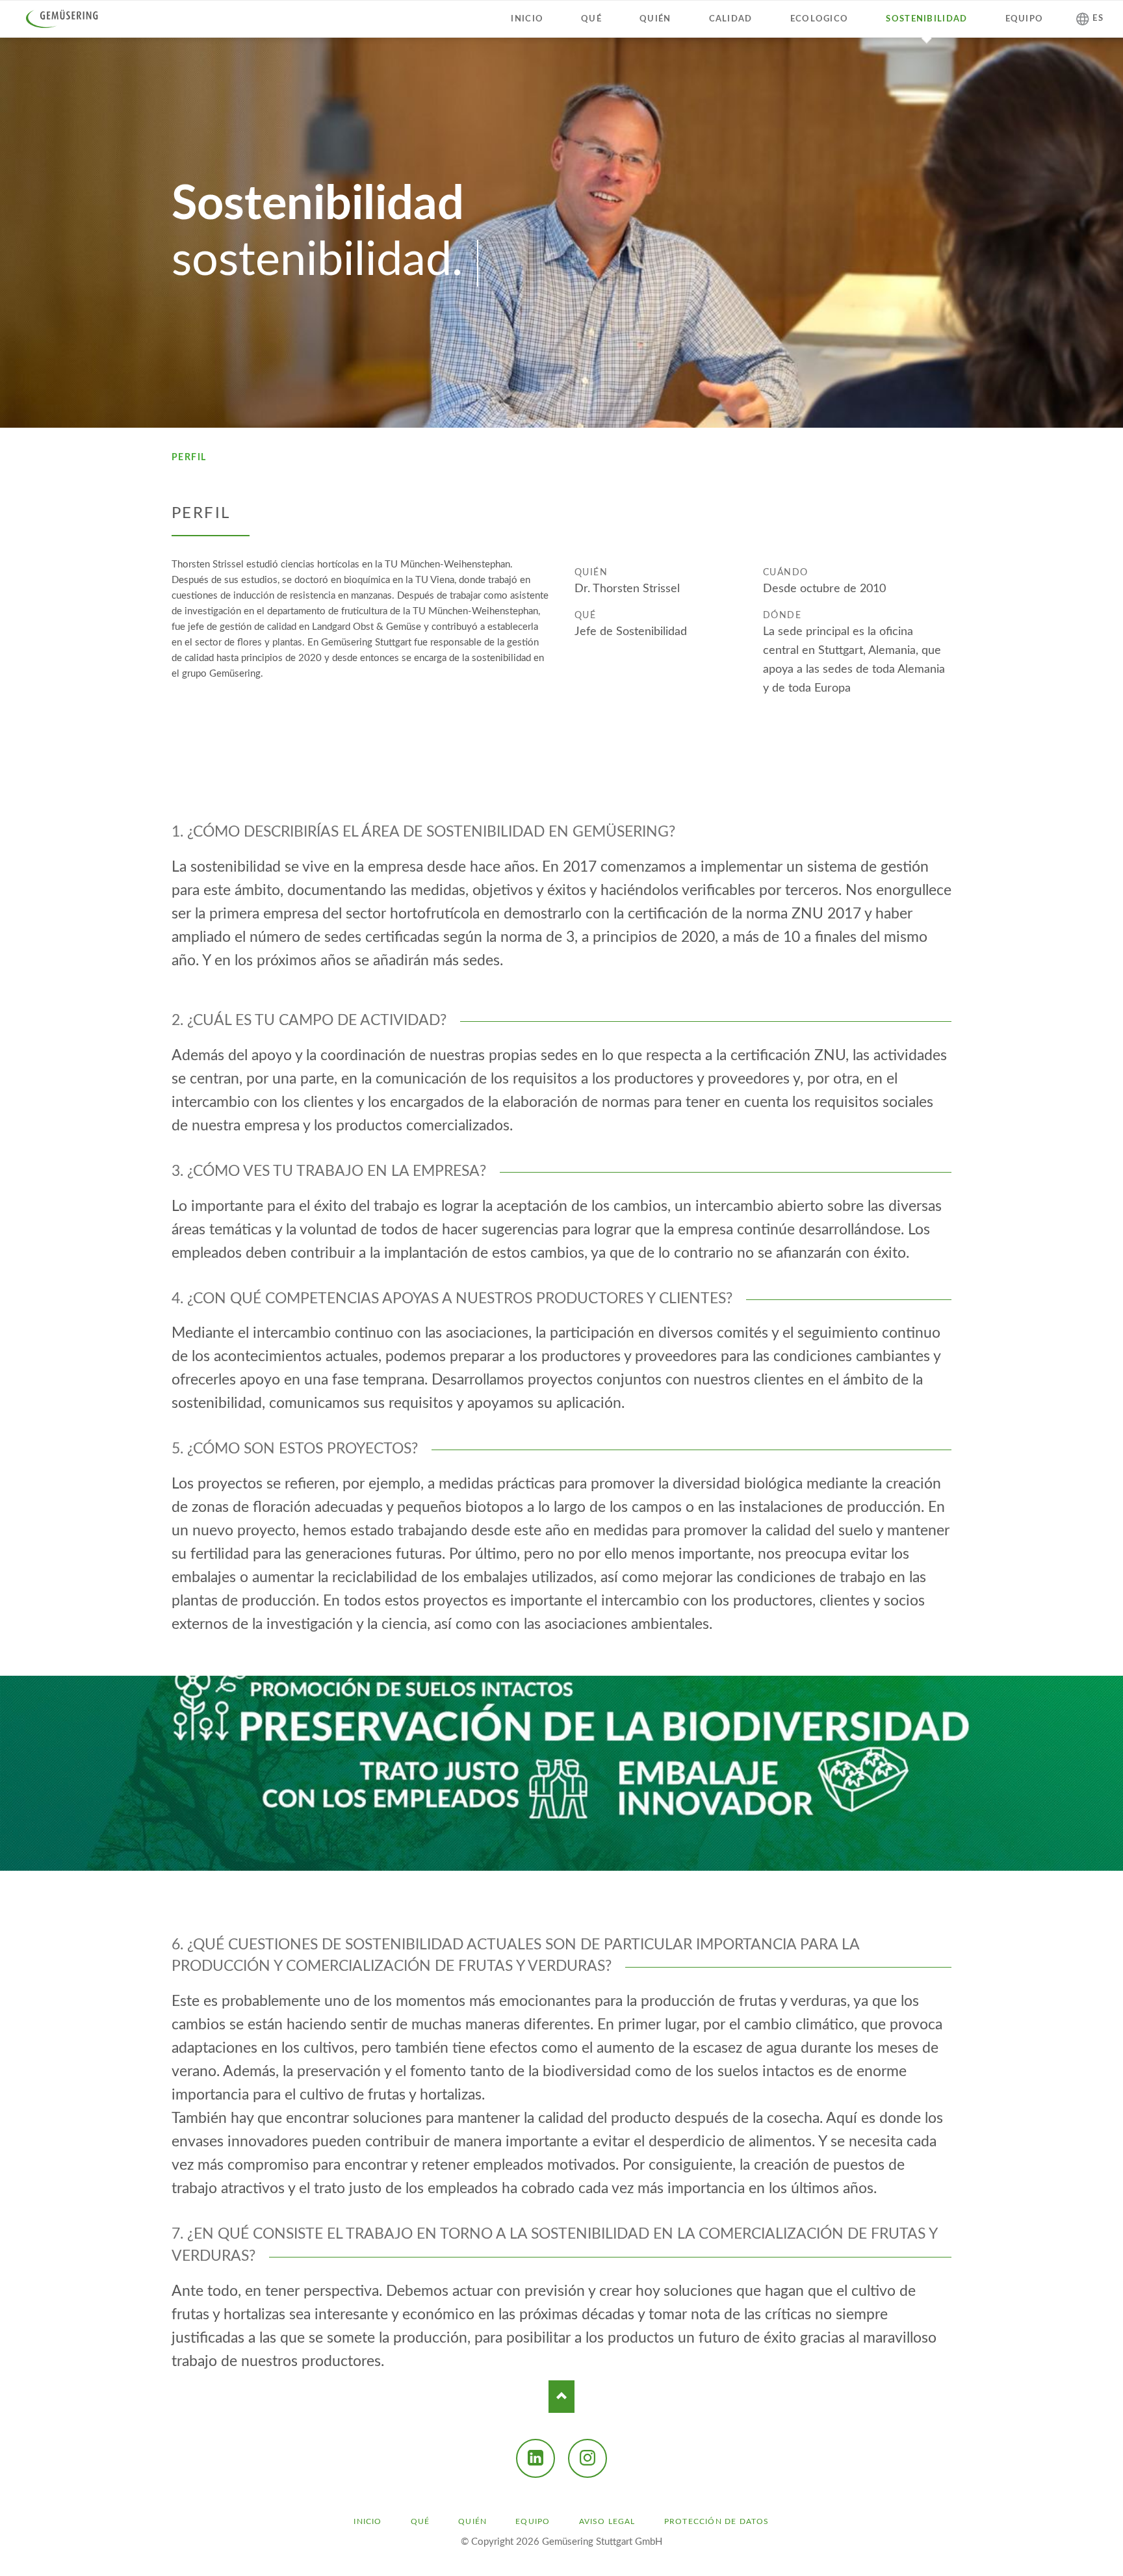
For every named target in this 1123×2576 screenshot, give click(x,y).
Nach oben (561, 2397)
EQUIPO (533, 2521)
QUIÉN (472, 2521)
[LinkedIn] (536, 2458)
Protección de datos (717, 2521)
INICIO (368, 2521)
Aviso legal (607, 2521)
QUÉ (420, 2521)
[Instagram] (587, 2458)
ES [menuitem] (1098, 19)
